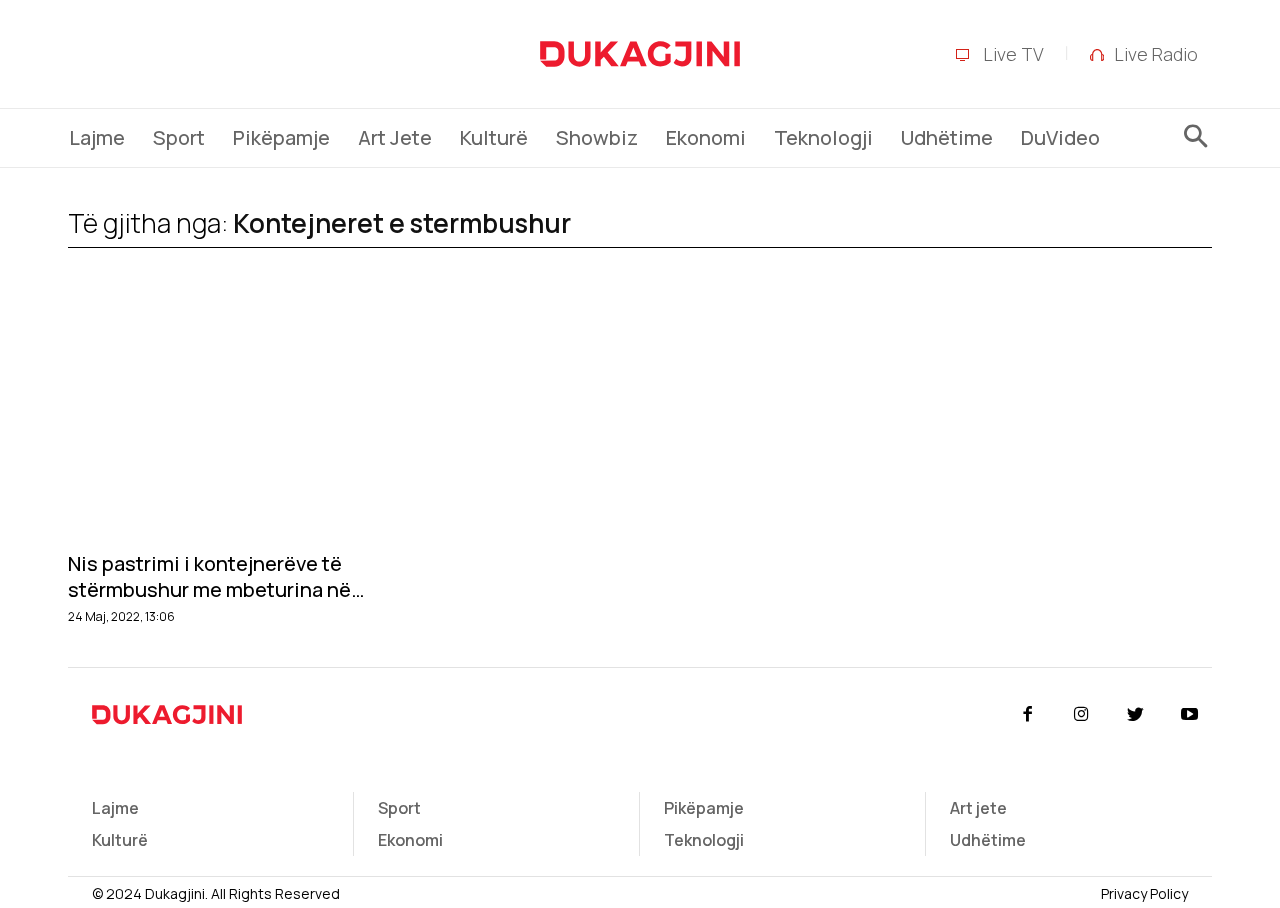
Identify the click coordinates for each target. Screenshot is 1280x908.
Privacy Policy (1144, 893)
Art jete (978, 808)
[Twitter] (1136, 715)
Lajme (115, 808)
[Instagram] (1081, 715)
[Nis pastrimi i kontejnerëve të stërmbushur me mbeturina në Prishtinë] (242, 421)
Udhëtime (988, 840)
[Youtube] (1190, 715)
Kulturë (120, 840)
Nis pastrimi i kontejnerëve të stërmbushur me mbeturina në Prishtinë (209, 577)
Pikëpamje (704, 808)
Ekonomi (410, 840)
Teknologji (704, 840)
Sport (399, 808)
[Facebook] (1027, 715)
